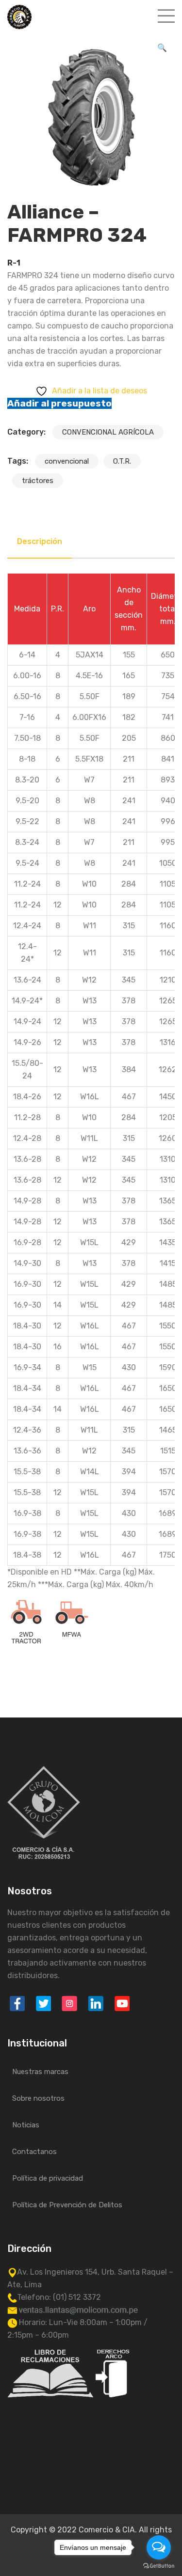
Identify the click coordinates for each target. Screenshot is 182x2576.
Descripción (40, 541)
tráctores (38, 481)
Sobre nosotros (38, 2098)
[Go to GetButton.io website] (159, 2566)
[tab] (40, 542)
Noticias (26, 2125)
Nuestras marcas (40, 2072)
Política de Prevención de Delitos (67, 2205)
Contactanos (34, 2152)
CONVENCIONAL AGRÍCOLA (108, 432)
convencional (67, 461)
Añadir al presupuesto (59, 403)
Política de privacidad (48, 2178)
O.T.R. (122, 461)
